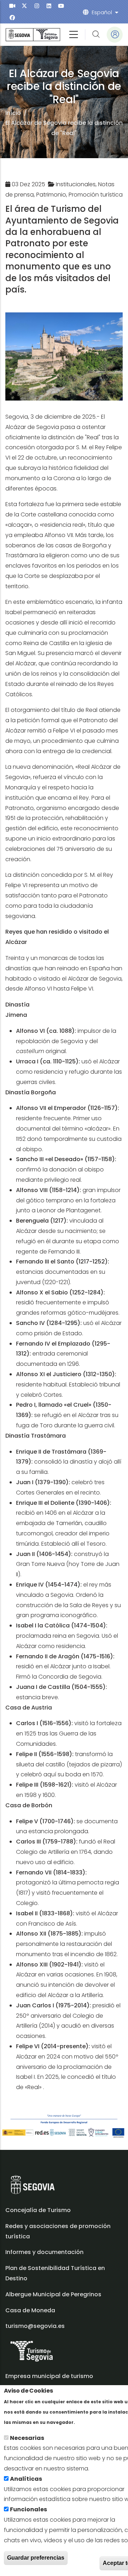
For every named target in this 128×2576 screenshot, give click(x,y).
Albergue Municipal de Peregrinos (53, 2294)
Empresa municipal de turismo (49, 2376)
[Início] (33, 35)
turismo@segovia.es (35, 2326)
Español (102, 12)
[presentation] (12, 6)
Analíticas (26, 2479)
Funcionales (28, 2509)
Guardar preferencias (36, 2558)
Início (13, 113)
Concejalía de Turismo (38, 2210)
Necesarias (27, 2438)
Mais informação (101, 2422)
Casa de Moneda (30, 2310)
